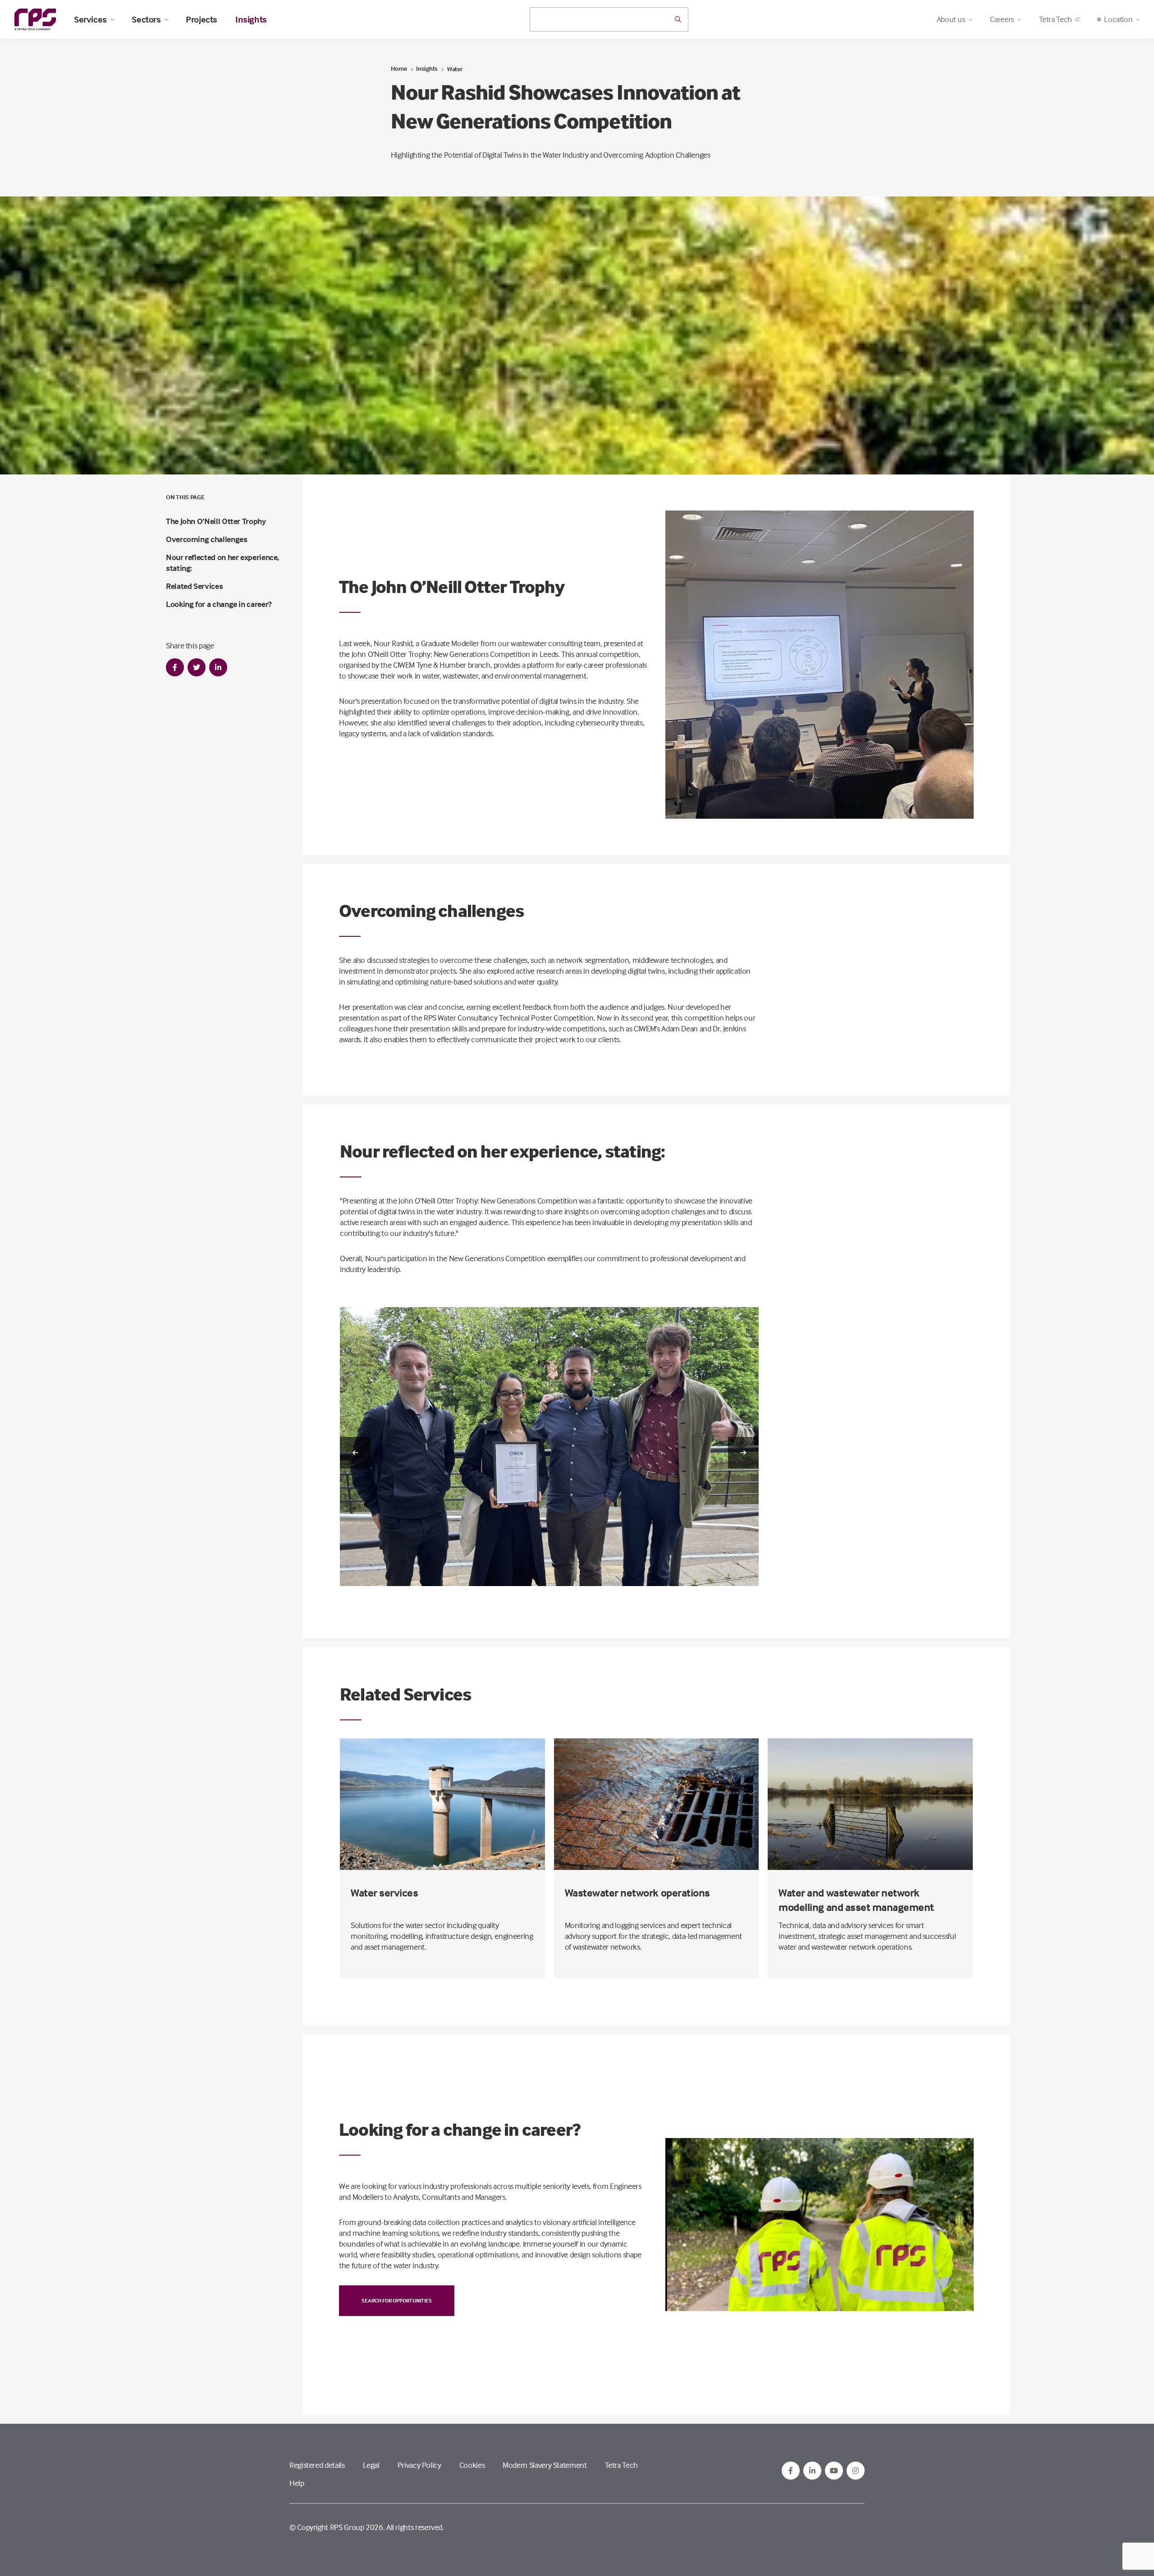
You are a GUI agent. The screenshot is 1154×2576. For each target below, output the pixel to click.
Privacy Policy (419, 2465)
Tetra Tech (1056, 19)
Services (90, 19)
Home (399, 68)
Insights (251, 19)
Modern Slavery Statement (545, 2465)
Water (455, 69)
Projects (201, 19)
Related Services (194, 586)
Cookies (472, 2465)
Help (297, 2483)
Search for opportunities (397, 2300)
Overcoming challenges (206, 539)
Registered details (317, 2465)
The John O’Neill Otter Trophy (216, 521)
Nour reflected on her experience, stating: (222, 563)
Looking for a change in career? (219, 604)
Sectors (146, 19)
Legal (371, 2465)
